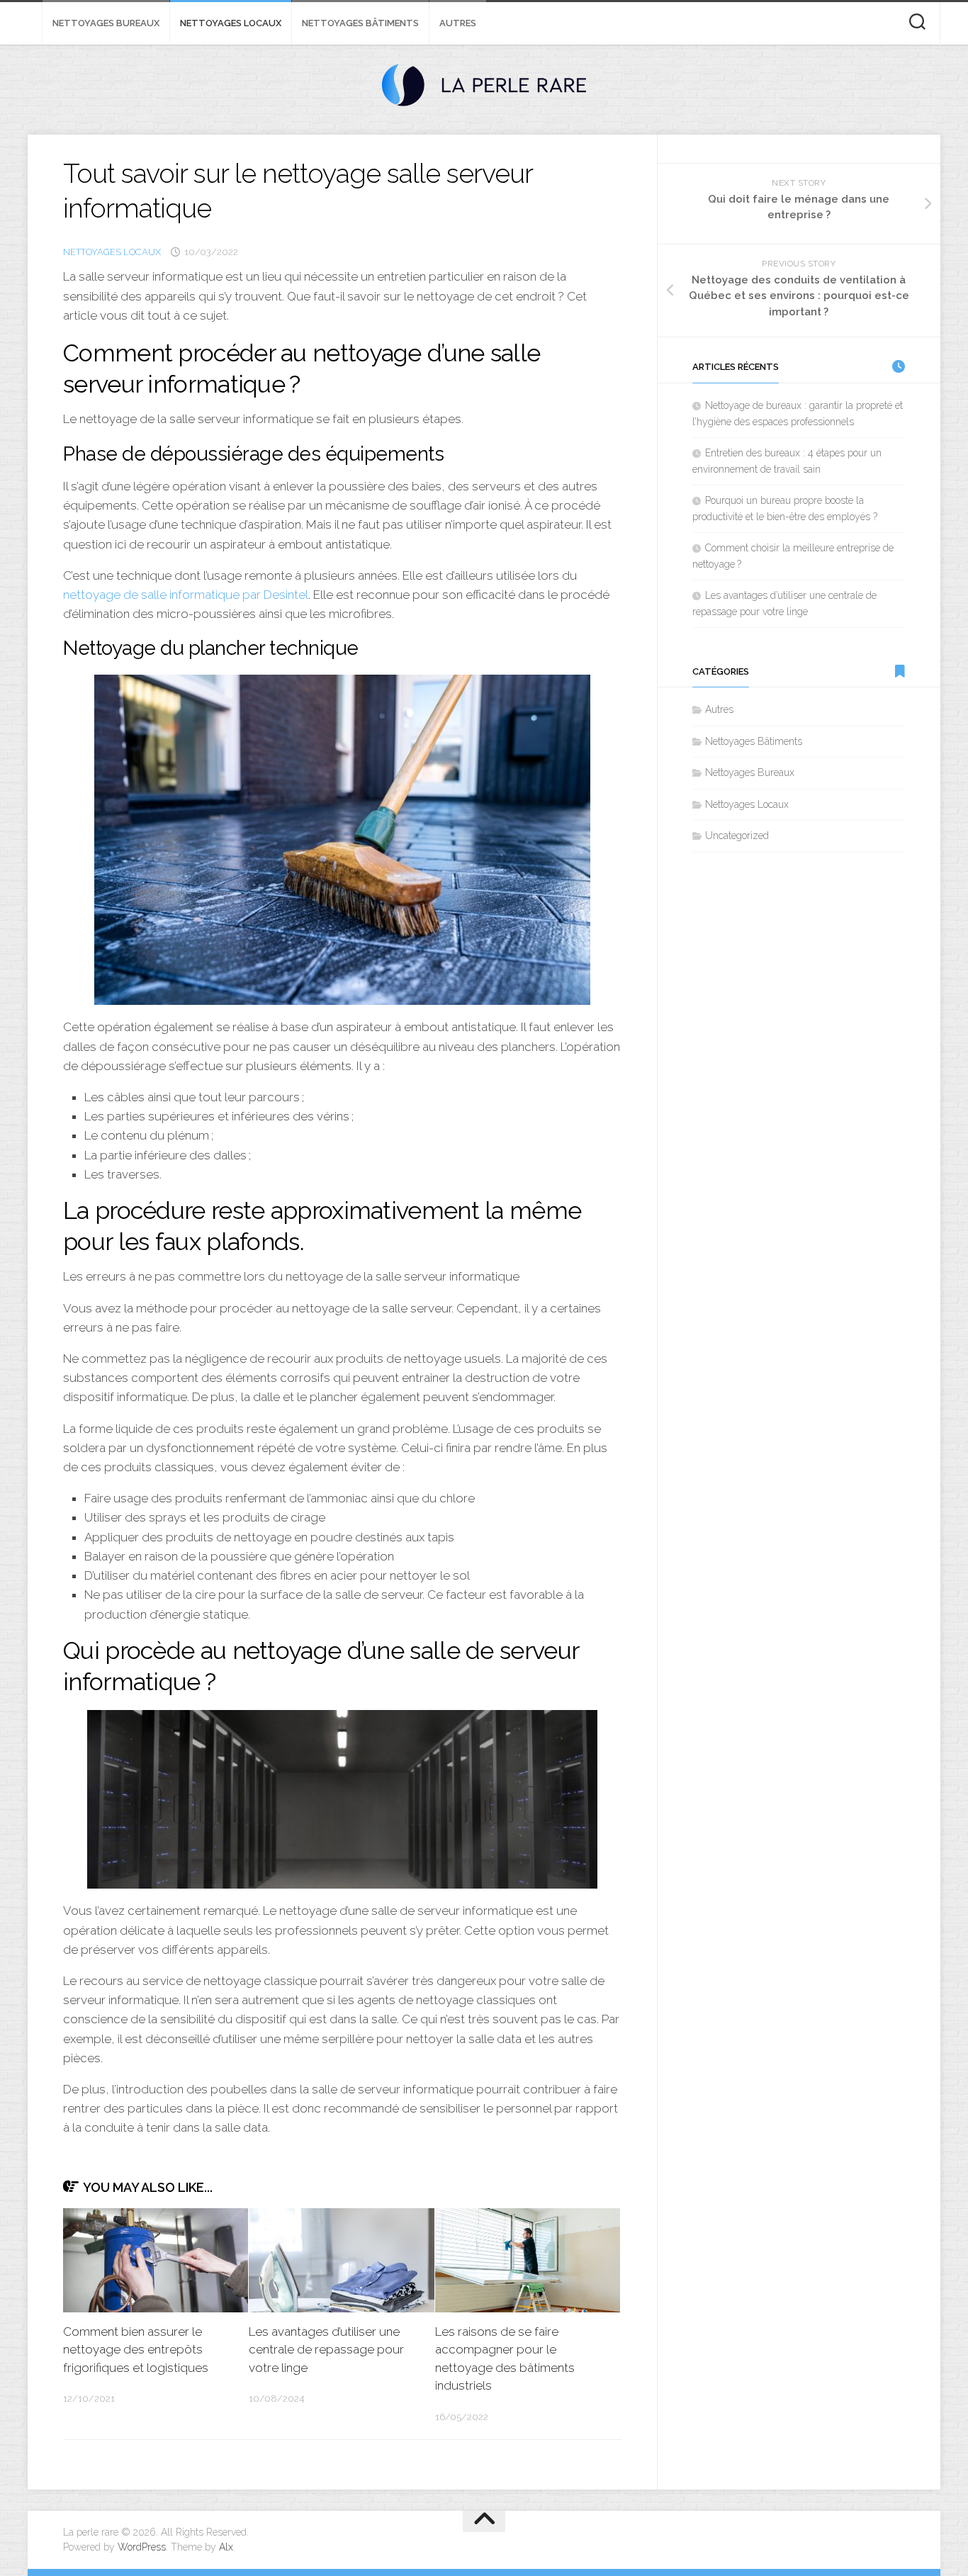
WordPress (142, 2547)
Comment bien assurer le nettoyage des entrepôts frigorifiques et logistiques (136, 2350)
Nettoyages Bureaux (106, 23)
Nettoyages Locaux (231, 23)
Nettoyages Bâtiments (360, 23)
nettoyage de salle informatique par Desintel (186, 595)
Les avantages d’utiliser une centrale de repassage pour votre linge (326, 2350)
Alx (226, 2547)
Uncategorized (737, 836)
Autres (458, 23)
